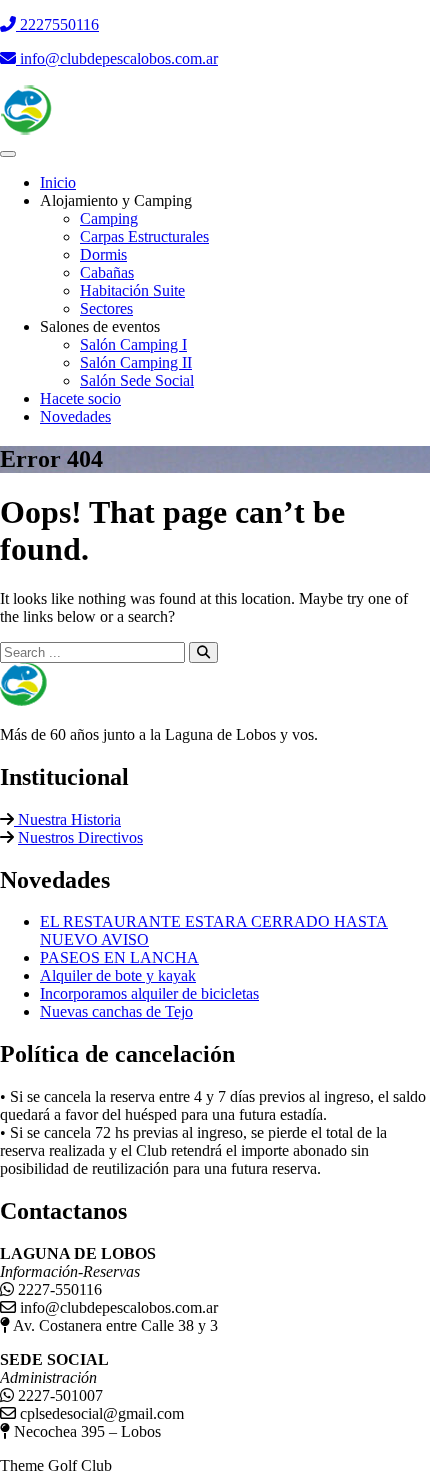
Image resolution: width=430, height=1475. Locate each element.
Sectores (106, 308)
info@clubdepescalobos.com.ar (117, 58)
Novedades (75, 416)
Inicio (58, 182)
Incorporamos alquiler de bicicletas (149, 993)
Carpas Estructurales (144, 236)
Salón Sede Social (137, 380)
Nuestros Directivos (80, 837)
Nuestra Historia (67, 819)
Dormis (103, 254)
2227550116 (57, 24)
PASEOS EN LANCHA (119, 957)
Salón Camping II (136, 362)
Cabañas (107, 272)
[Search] (203, 652)
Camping (109, 218)
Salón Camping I (133, 344)
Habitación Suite (132, 290)
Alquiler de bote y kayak (118, 975)
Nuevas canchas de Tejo (116, 1011)
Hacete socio (80, 398)
